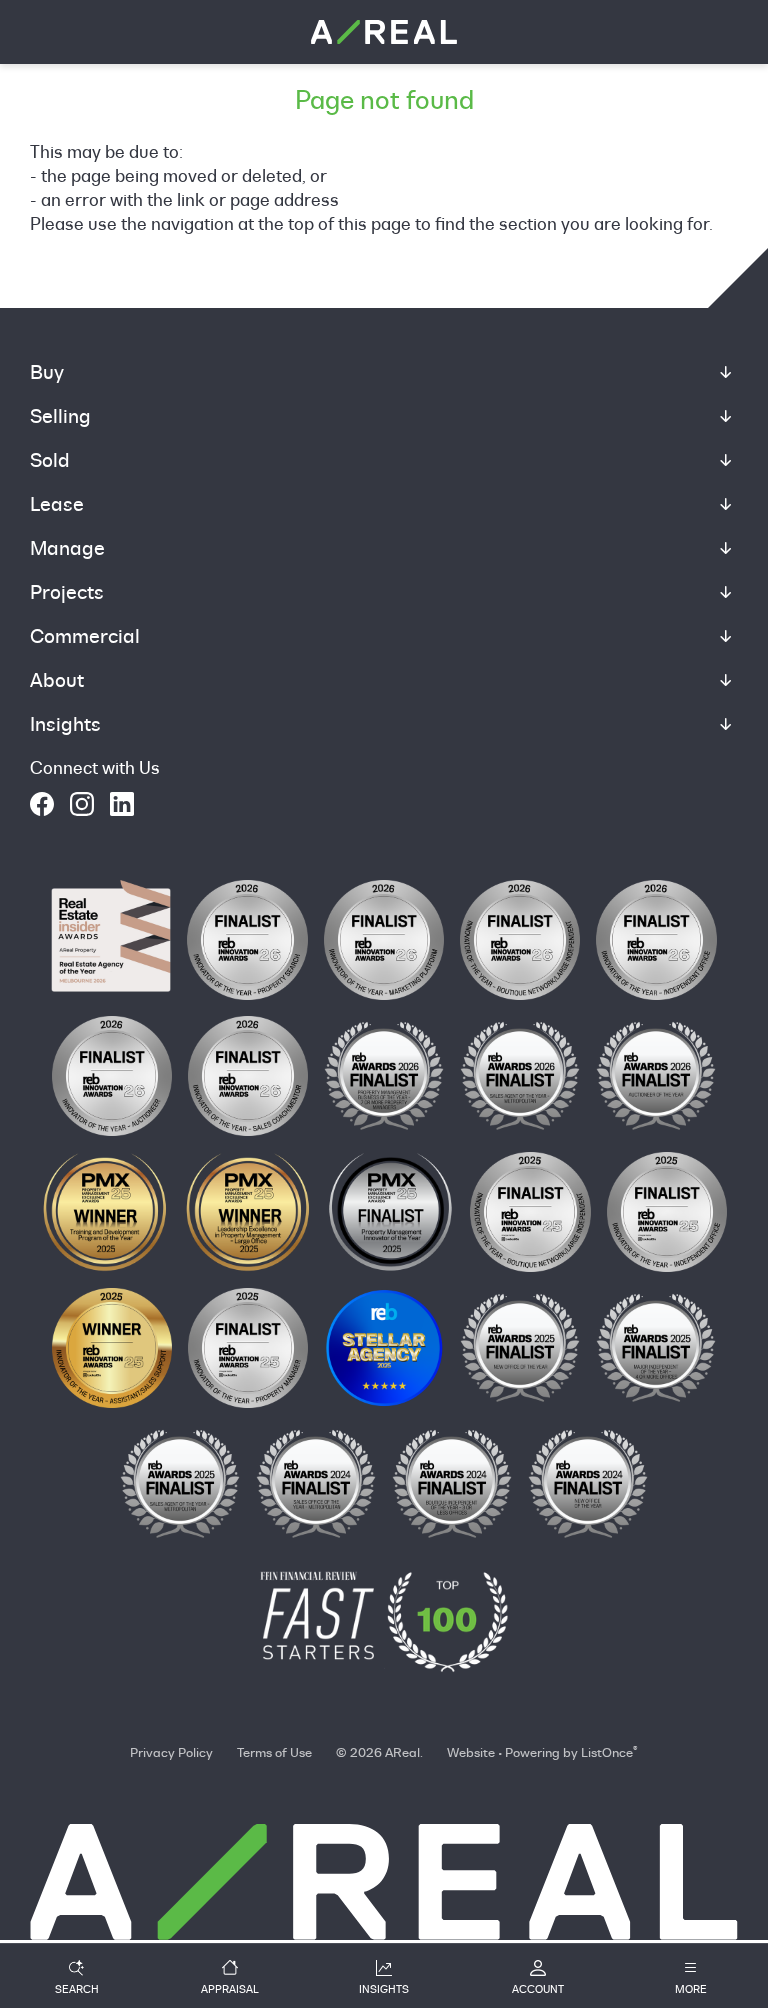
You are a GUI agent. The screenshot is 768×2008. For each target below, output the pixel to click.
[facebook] (42, 804)
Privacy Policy (171, 1752)
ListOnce (607, 1752)
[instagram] (82, 804)
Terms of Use (274, 1752)
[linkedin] (122, 804)
